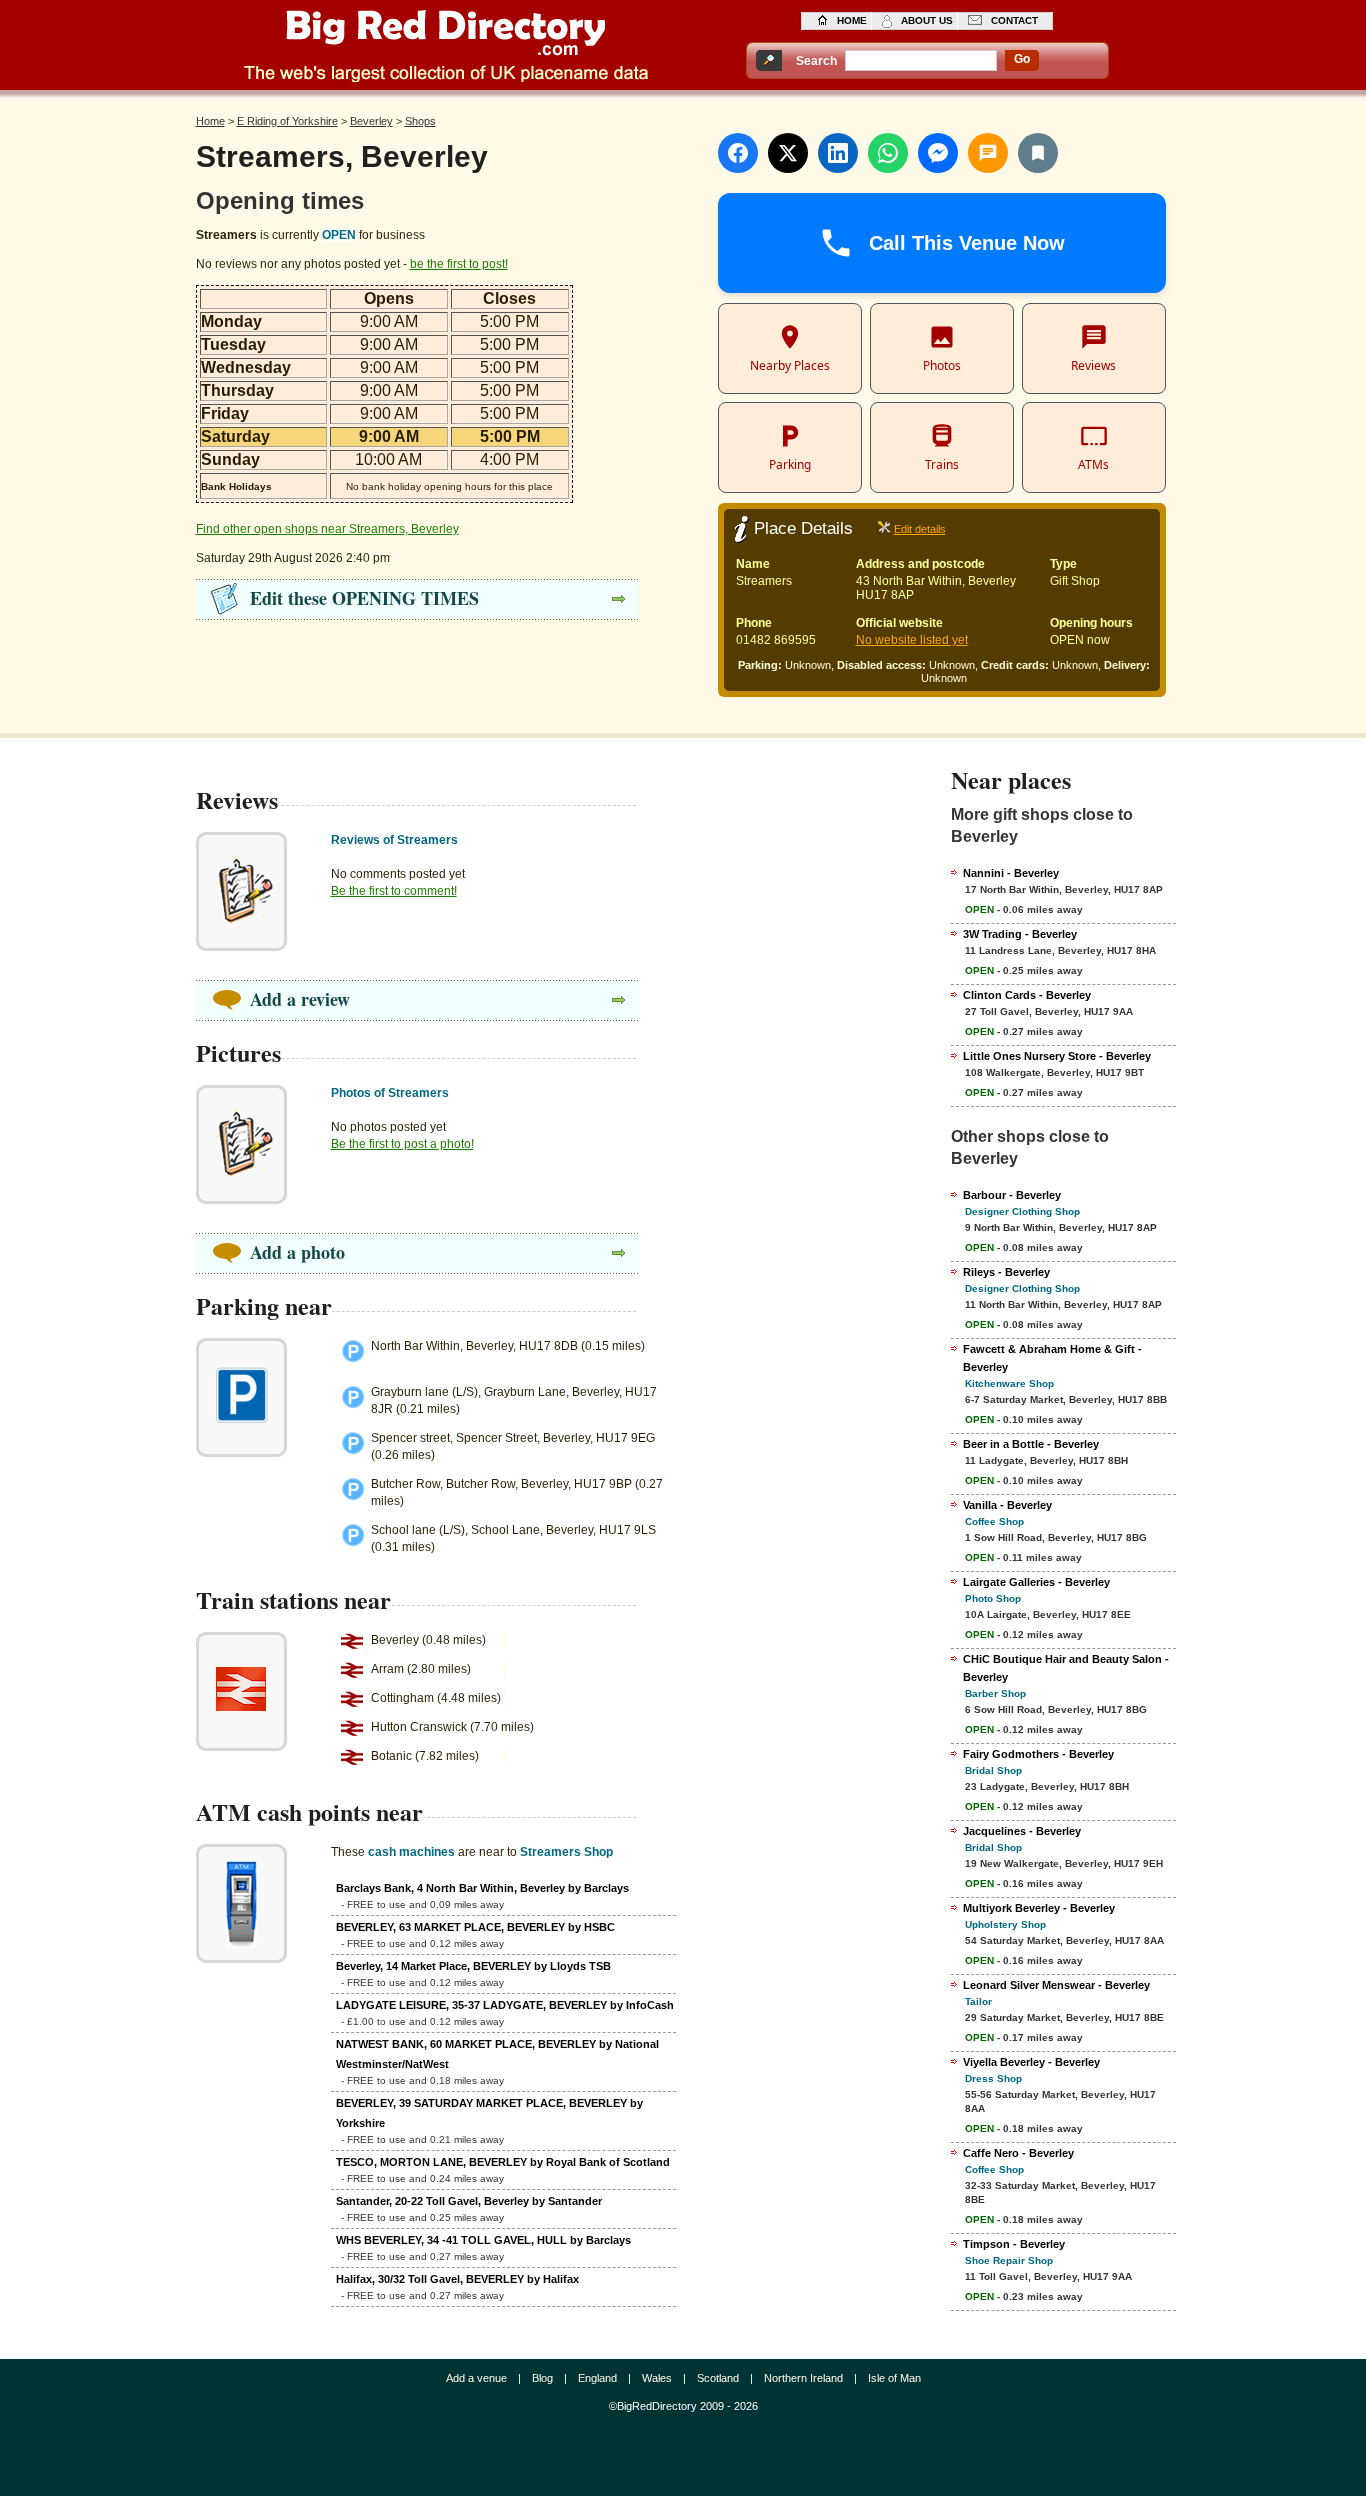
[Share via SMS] (988, 153)
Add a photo (297, 1252)
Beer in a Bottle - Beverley (1031, 1444)
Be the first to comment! (394, 891)
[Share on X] (788, 153)
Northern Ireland (803, 2378)
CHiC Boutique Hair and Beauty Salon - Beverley (1066, 1668)
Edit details (920, 529)
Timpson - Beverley (1014, 2244)
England (597, 2378)
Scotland (718, 2378)
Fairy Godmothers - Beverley (1038, 1754)
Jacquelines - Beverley (1022, 1831)
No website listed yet (912, 640)
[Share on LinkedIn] (838, 153)
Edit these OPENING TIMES (364, 598)
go (1022, 59)
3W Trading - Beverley (1020, 934)
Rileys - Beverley (1006, 1272)
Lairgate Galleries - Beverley (1036, 1582)
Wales (657, 2378)
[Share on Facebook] (738, 153)
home (852, 20)
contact (1014, 20)
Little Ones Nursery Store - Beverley (1057, 1056)
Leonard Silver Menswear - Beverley (1056, 1985)
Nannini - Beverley (1011, 873)
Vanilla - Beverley (1007, 1505)
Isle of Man (894, 2378)
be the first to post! (459, 264)
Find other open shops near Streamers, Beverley (327, 529)
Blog (542, 2378)
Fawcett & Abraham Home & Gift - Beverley (1052, 1358)
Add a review (300, 999)
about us (927, 20)
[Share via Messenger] (938, 153)
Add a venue (476, 2378)
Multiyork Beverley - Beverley (1039, 1908)
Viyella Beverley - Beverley (1031, 2062)
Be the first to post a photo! (402, 1144)
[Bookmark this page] (1038, 153)
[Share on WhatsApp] (888, 153)
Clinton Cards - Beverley (1027, 995)
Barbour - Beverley (1012, 1195)
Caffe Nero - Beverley (1018, 2153)
